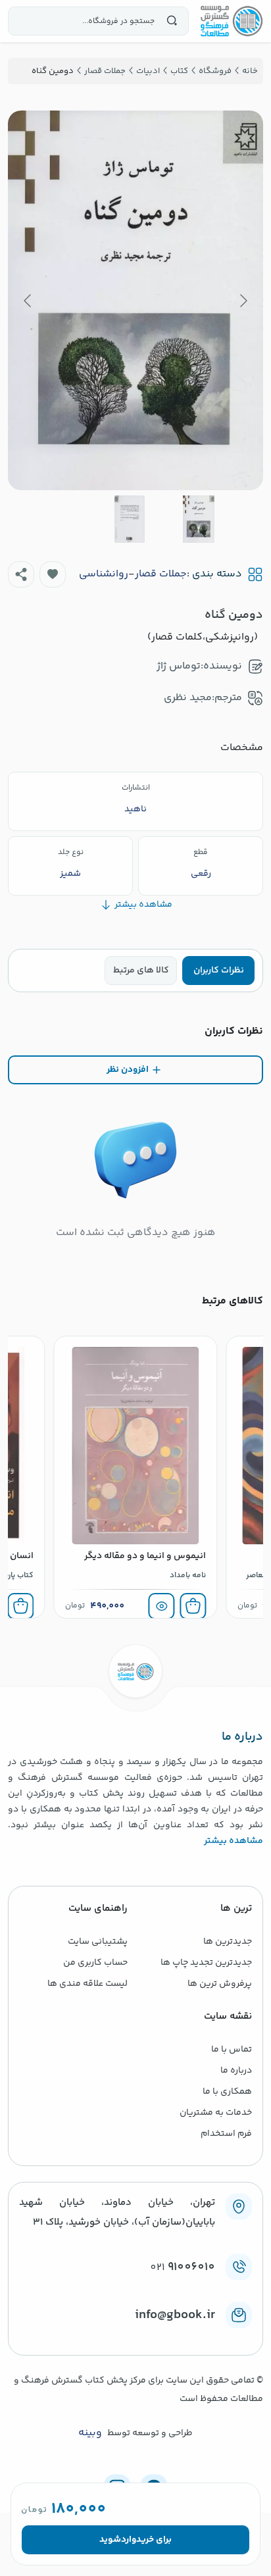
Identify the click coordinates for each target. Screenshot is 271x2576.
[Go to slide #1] (199, 519)
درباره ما (236, 2071)
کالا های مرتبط (141, 971)
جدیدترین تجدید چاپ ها (206, 1963)
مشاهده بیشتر (234, 1841)
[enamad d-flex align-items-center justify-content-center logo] (135, 2336)
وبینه (90, 2433)
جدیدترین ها (228, 1942)
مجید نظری (188, 698)
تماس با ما (232, 2050)
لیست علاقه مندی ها (87, 1984)
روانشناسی (104, 574)
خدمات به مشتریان (216, 2113)
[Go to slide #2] (130, 519)
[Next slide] (28, 301)
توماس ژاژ (179, 666)
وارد (129, 2540)
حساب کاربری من (95, 1963)
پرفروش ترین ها (220, 1984)
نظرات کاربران (219, 971)
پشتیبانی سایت (98, 1942)
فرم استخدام (226, 2134)
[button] (53, 574)
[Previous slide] (243, 301)
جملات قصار (161, 574)
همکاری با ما (227, 2092)
